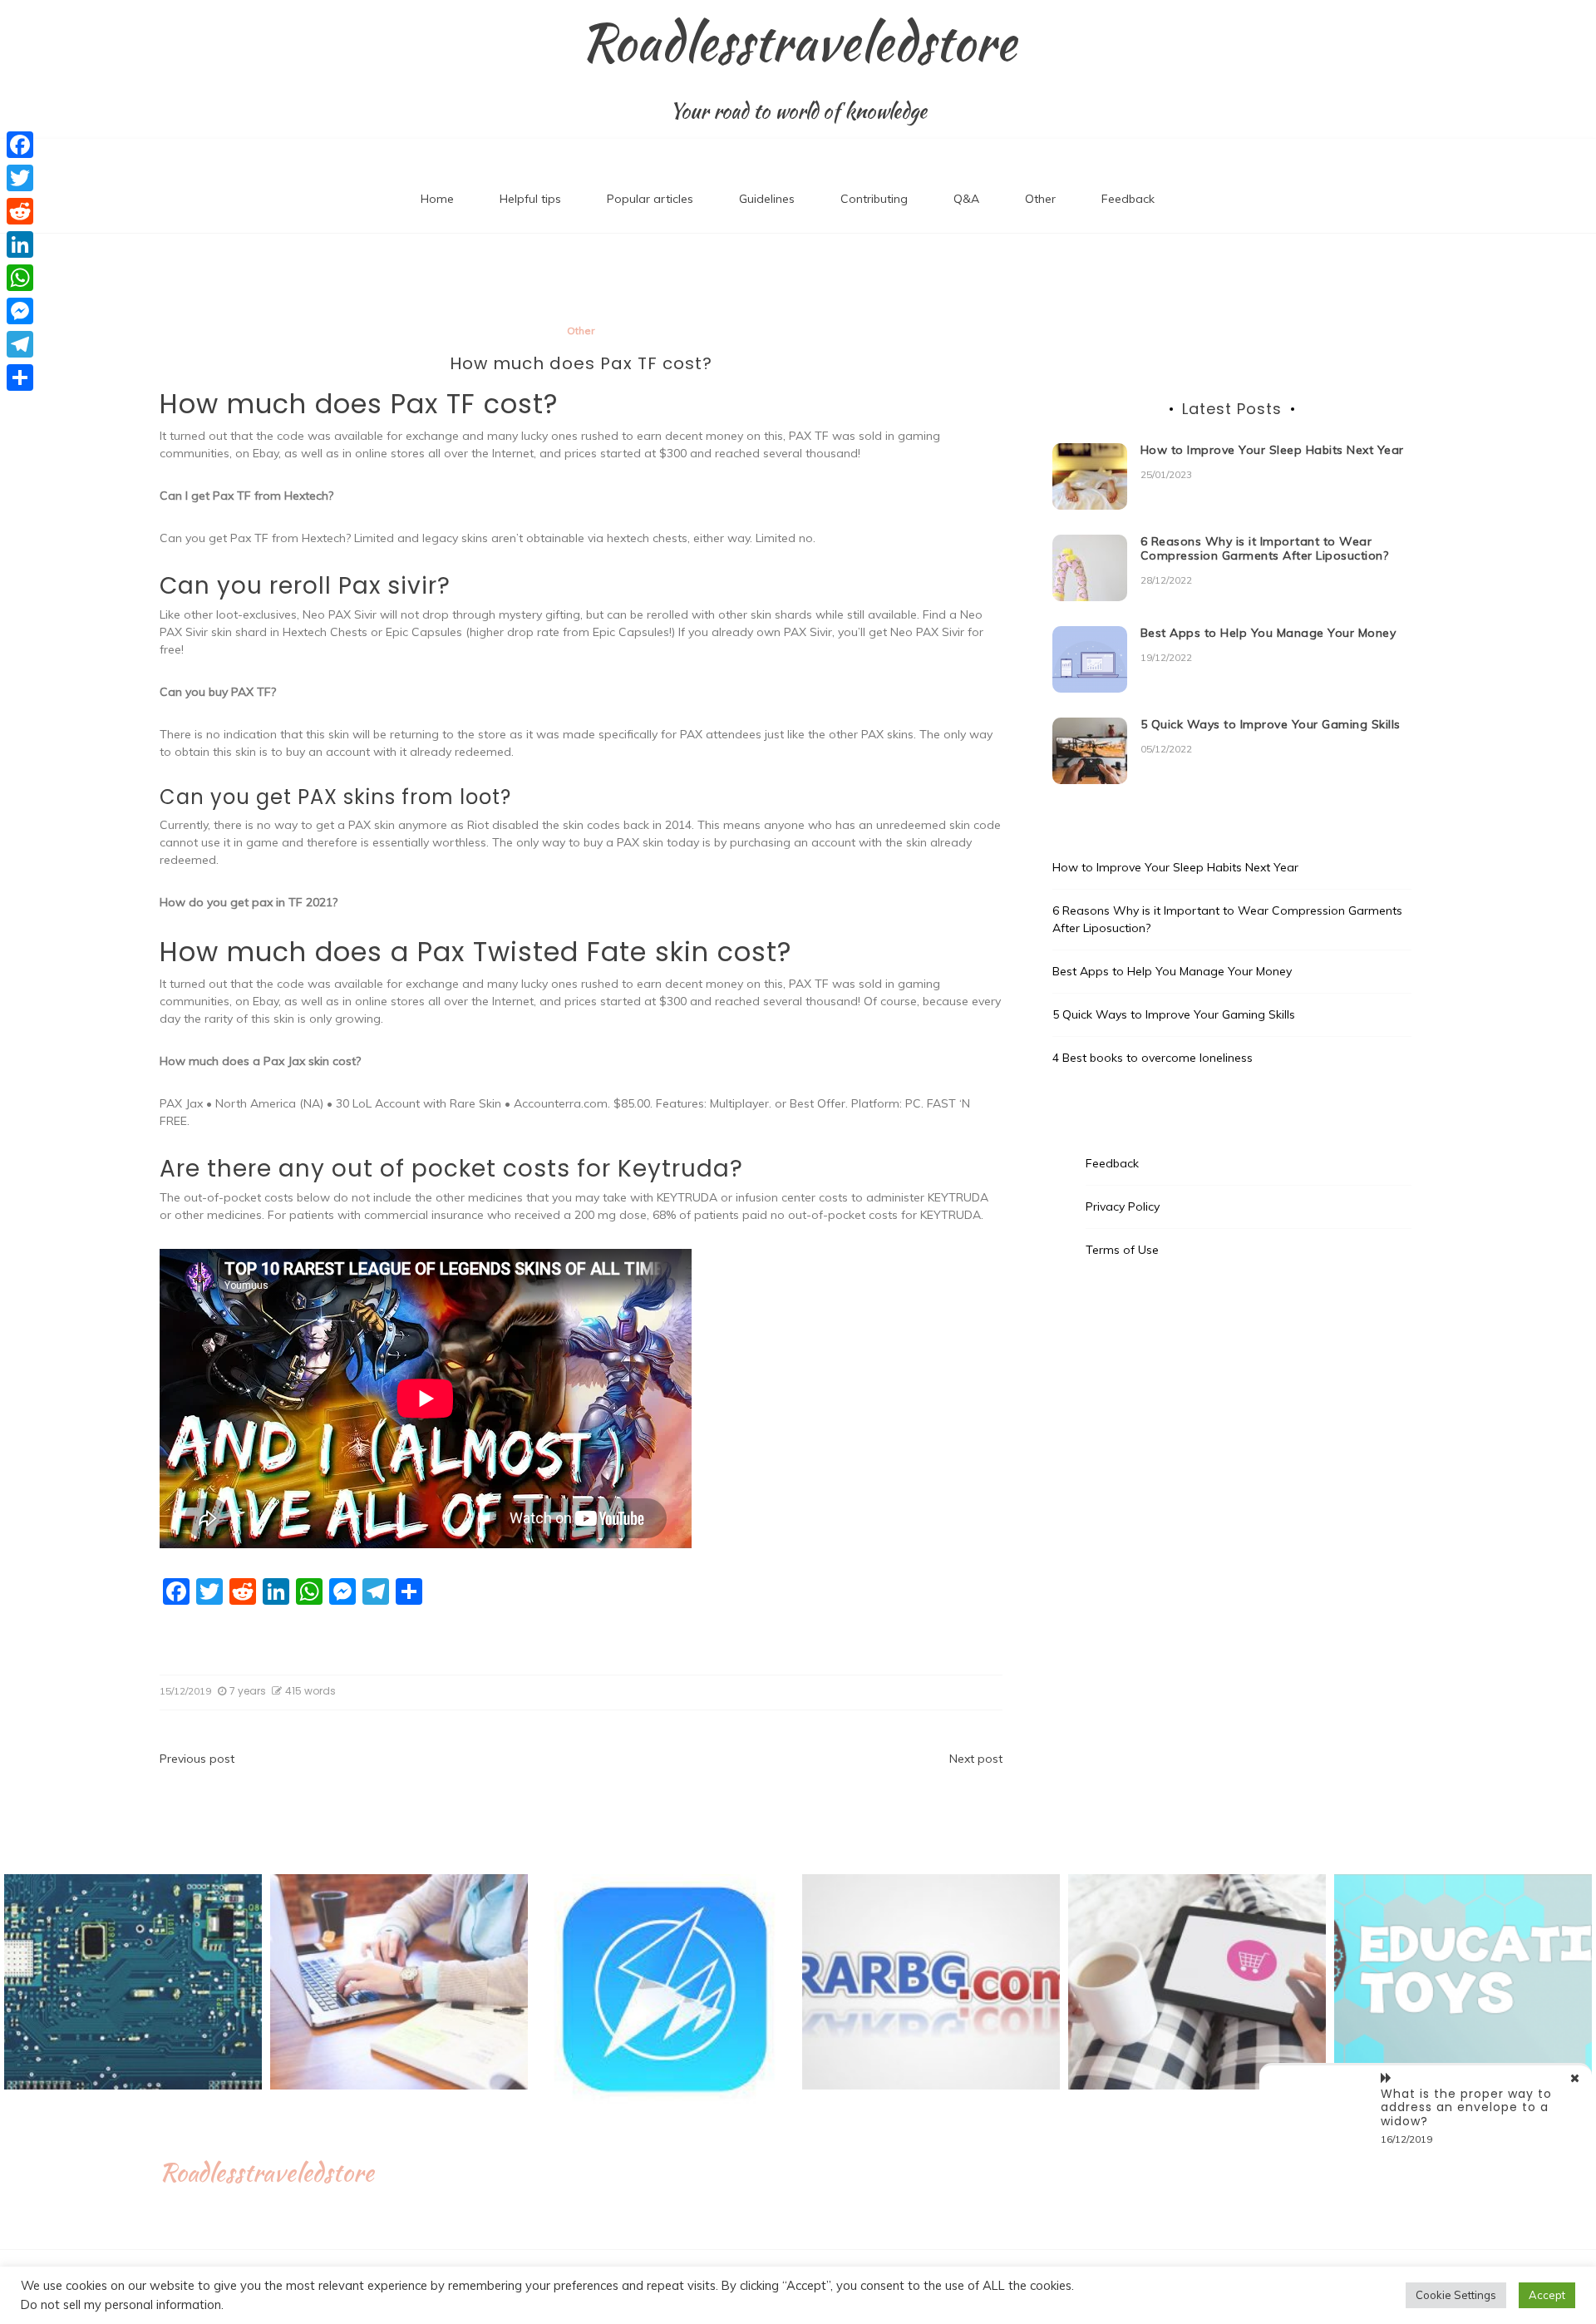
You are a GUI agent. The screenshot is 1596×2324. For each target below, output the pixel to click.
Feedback (1128, 199)
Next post (976, 1759)
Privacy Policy (1123, 1206)
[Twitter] (20, 178)
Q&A (966, 199)
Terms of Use (1122, 1250)
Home (437, 199)
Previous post (197, 1759)
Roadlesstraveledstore (798, 42)
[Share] (20, 377)
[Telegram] (20, 344)
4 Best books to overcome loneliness (1153, 1058)
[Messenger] (20, 311)
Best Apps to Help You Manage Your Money (1268, 633)
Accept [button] (1547, 2295)
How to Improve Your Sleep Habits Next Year (1272, 450)
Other (1040, 199)
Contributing (874, 199)
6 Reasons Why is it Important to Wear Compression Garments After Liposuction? (1265, 548)
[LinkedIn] (20, 244)
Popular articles (650, 199)
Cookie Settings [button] (1456, 2295)
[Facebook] (20, 145)
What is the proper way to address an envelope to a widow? (1466, 2108)
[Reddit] (20, 211)
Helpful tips (530, 199)
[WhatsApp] (20, 278)
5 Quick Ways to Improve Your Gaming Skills (1271, 724)
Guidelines (767, 199)
